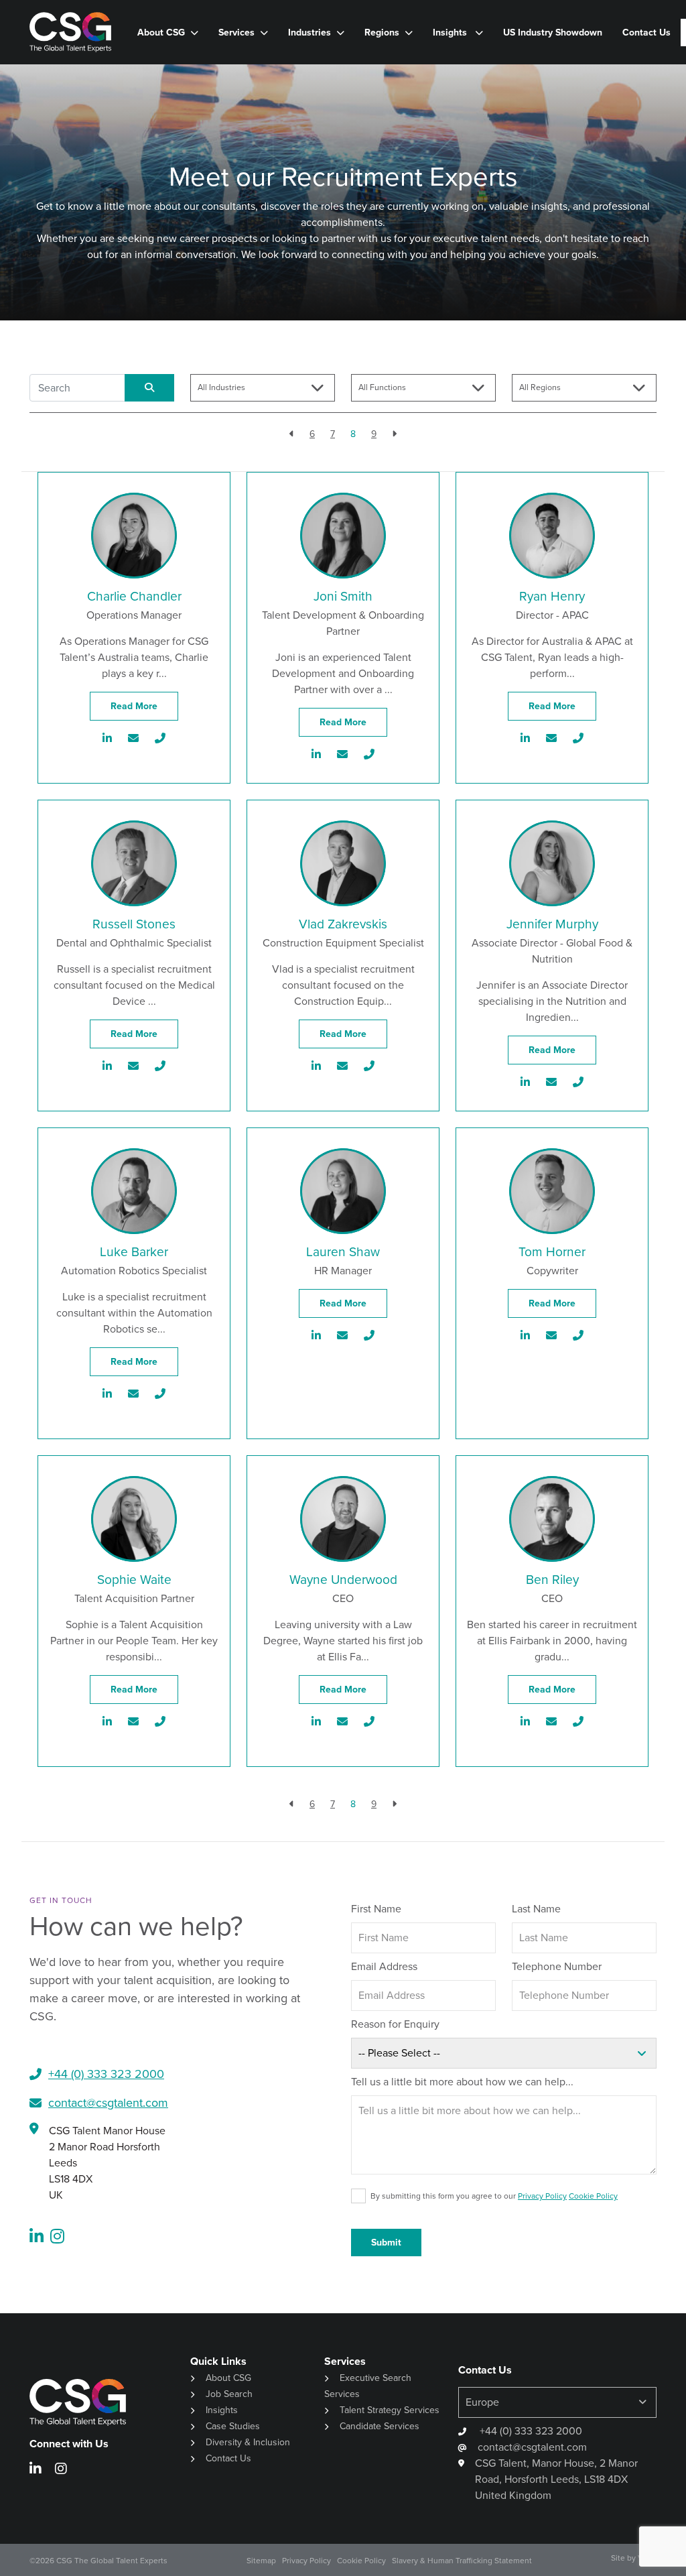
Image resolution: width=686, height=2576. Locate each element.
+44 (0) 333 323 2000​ (106, 2074)
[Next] (394, 434)
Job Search (229, 2394)
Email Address (384, 1966)
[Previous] (292, 434)
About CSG (228, 2378)
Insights (451, 33)
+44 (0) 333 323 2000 (530, 2431)
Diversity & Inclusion (248, 2442)
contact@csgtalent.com (108, 2103)
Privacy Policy (542, 2196)
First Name (376, 1909)
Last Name (536, 1909)
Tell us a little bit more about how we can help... (462, 2082)
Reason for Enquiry (395, 2024)
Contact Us (646, 33)
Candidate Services (380, 2426)
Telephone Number (557, 1966)
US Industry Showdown (553, 33)
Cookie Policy (593, 2196)
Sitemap (261, 2561)
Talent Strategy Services (390, 2410)
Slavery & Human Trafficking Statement (462, 2561)
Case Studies (233, 2426)
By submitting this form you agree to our (494, 2196)
